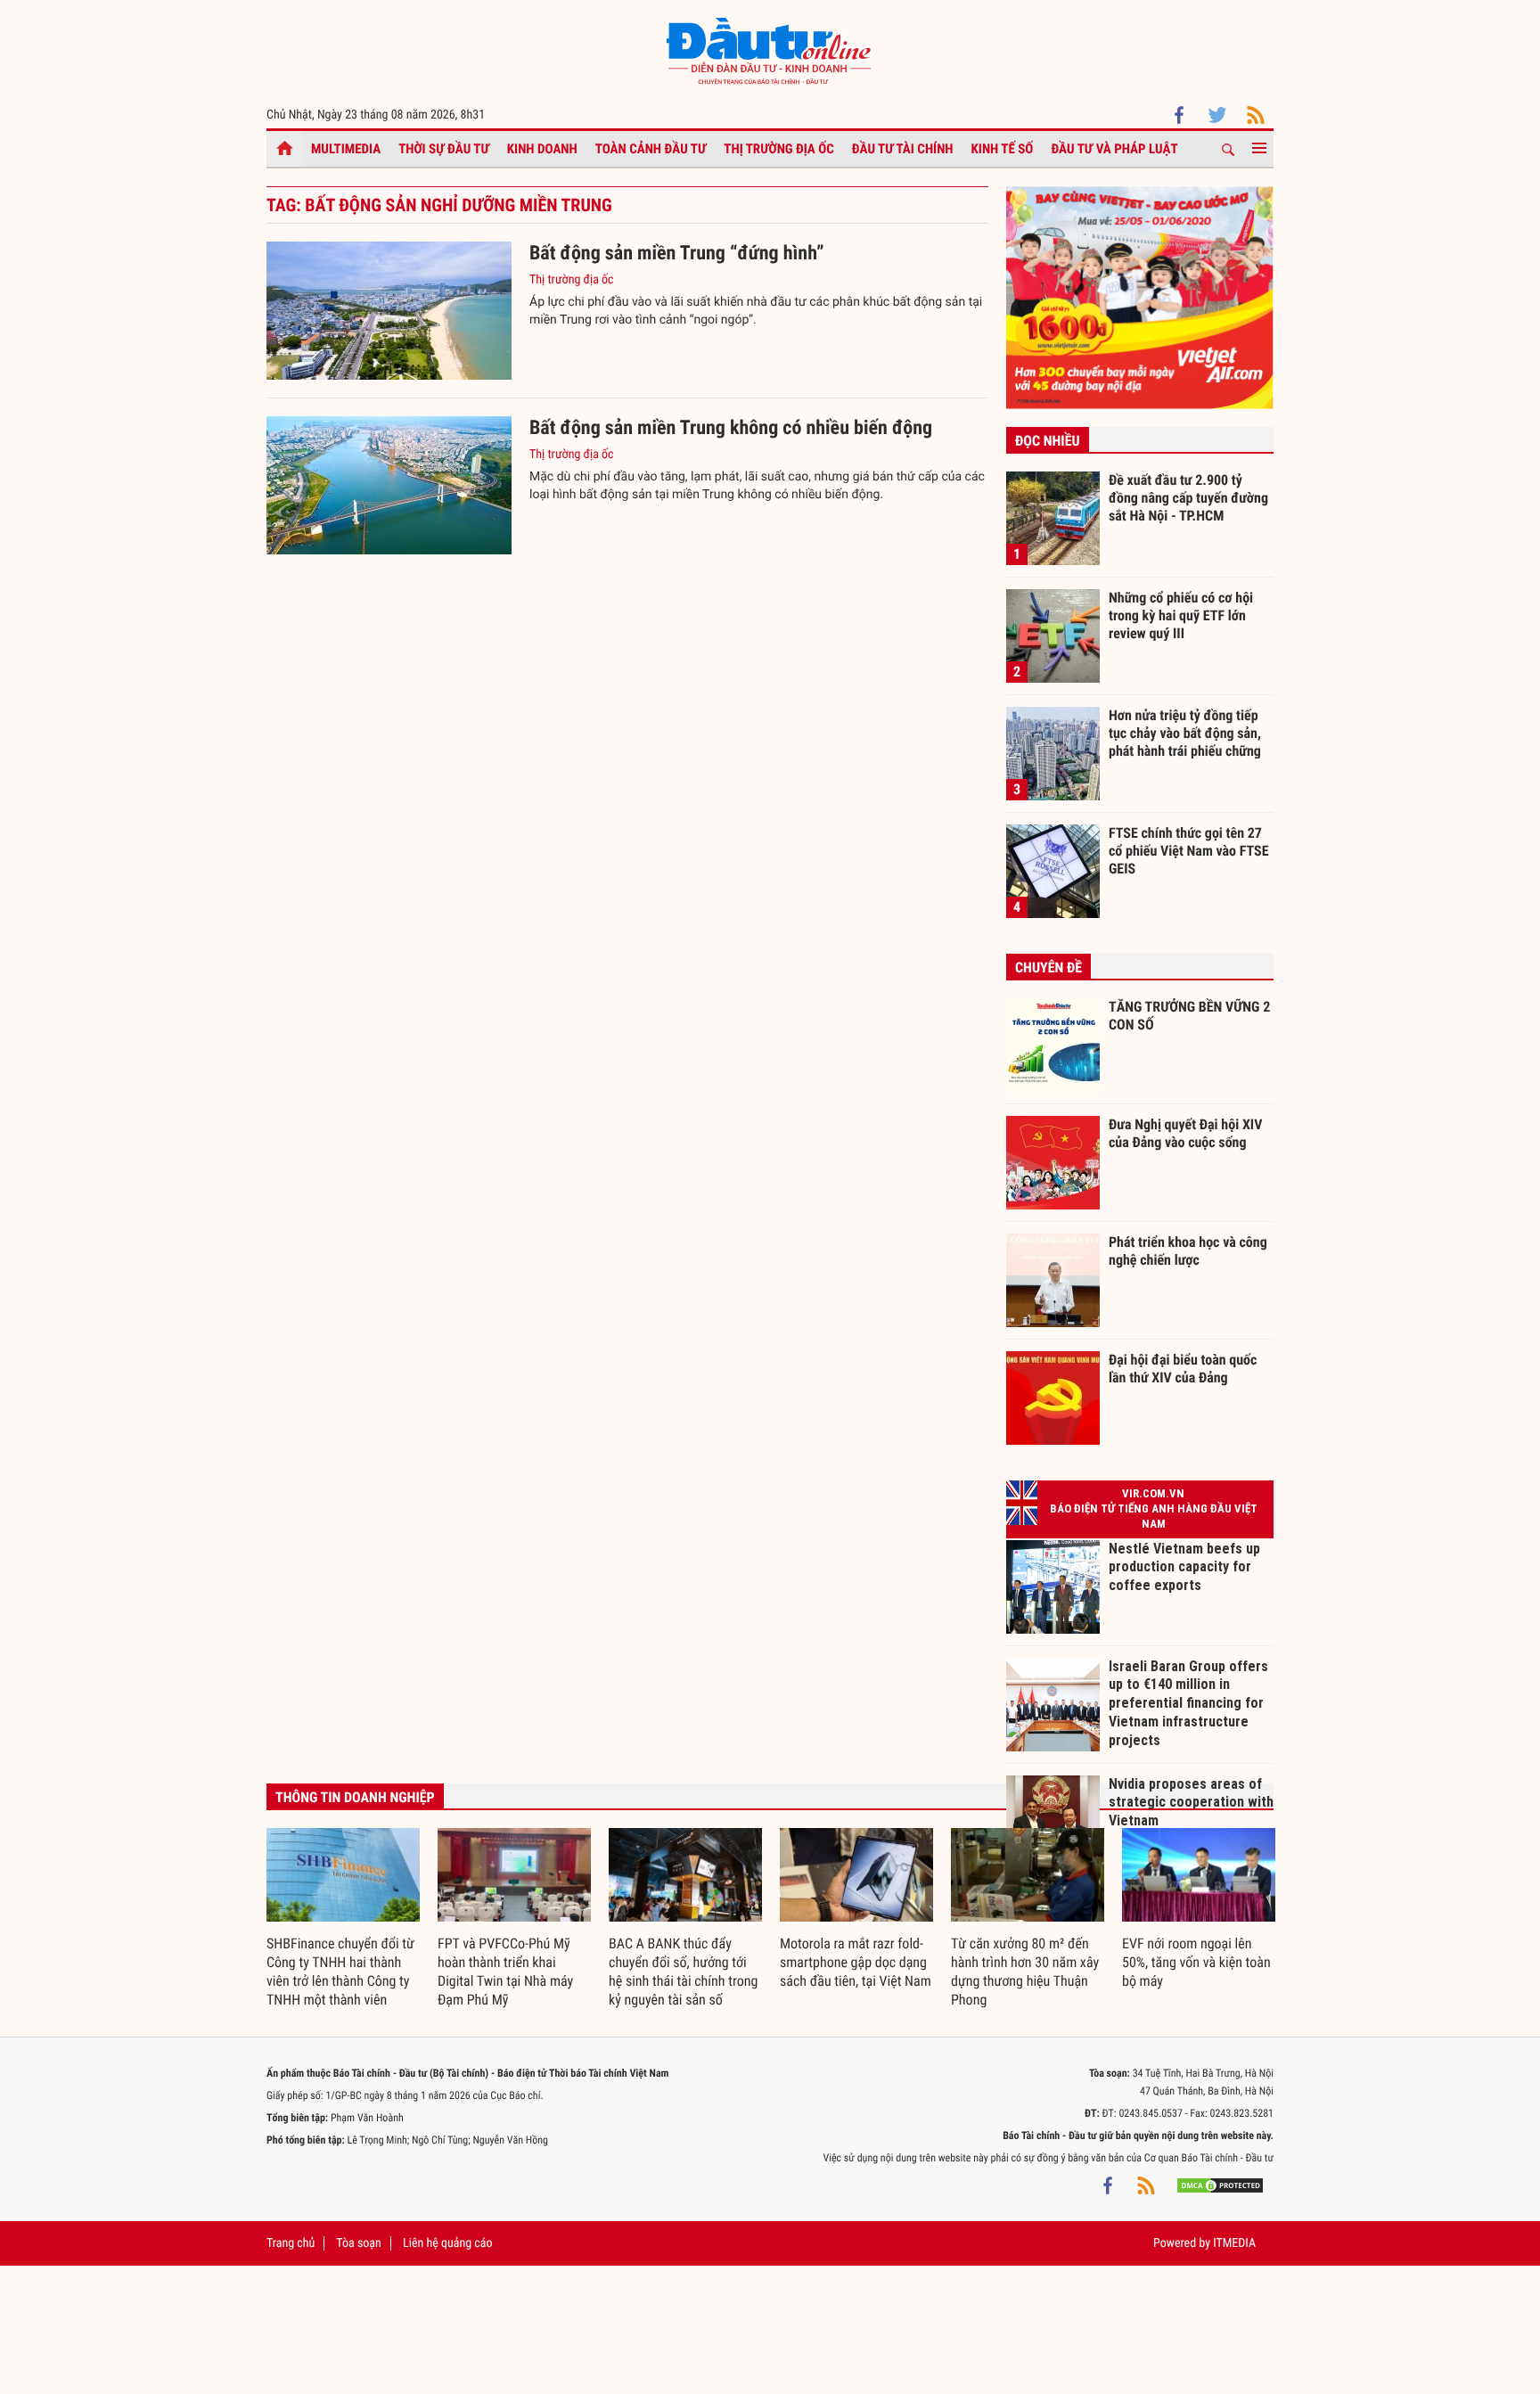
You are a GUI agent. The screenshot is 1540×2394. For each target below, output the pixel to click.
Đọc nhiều (1048, 441)
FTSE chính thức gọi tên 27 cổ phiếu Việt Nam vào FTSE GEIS (1189, 850)
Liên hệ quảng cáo (448, 2243)
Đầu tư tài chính (903, 149)
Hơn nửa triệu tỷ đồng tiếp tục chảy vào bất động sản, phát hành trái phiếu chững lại (1185, 733)
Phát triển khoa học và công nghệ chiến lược (1188, 1251)
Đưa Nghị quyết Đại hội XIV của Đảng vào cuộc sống (1185, 1133)
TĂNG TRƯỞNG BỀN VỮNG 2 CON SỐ (1189, 1016)
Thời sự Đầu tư (444, 149)
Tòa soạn (358, 2243)
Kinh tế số (1003, 149)
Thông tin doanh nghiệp (355, 1797)
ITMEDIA (1234, 2243)
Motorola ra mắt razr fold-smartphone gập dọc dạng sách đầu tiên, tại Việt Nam (856, 1962)
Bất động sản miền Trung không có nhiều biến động (731, 428)
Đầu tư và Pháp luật (1114, 149)
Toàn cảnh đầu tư (651, 149)
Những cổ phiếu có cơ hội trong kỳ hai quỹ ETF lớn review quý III (1181, 615)
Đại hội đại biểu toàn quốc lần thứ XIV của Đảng (1183, 1369)
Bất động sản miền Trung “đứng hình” (677, 254)
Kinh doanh (542, 149)
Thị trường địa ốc (779, 149)
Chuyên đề (1049, 967)
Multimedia (346, 149)
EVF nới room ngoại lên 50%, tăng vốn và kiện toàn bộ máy (1196, 1962)
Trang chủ (291, 2243)
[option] (343, 1919)
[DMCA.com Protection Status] (1220, 2185)
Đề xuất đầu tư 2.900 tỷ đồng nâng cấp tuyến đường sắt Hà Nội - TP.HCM (1188, 497)
